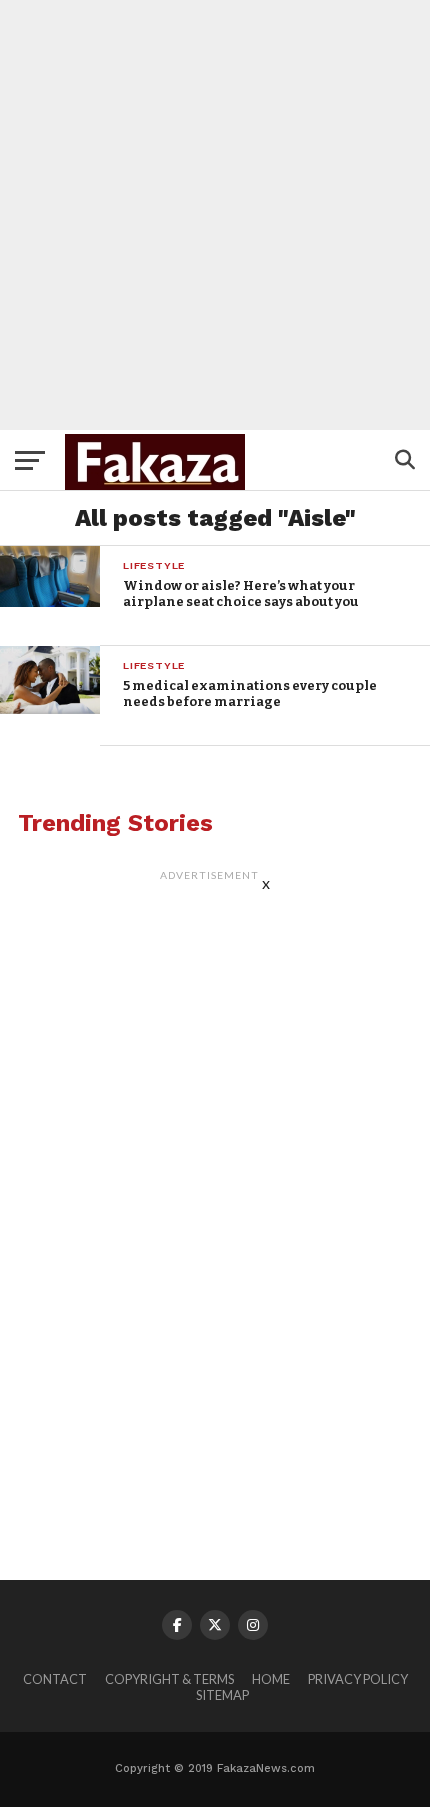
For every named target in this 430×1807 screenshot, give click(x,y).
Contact (55, 1679)
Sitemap (222, 1695)
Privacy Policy (358, 1679)
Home (271, 1679)
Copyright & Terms (169, 1679)
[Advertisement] (215, 215)
